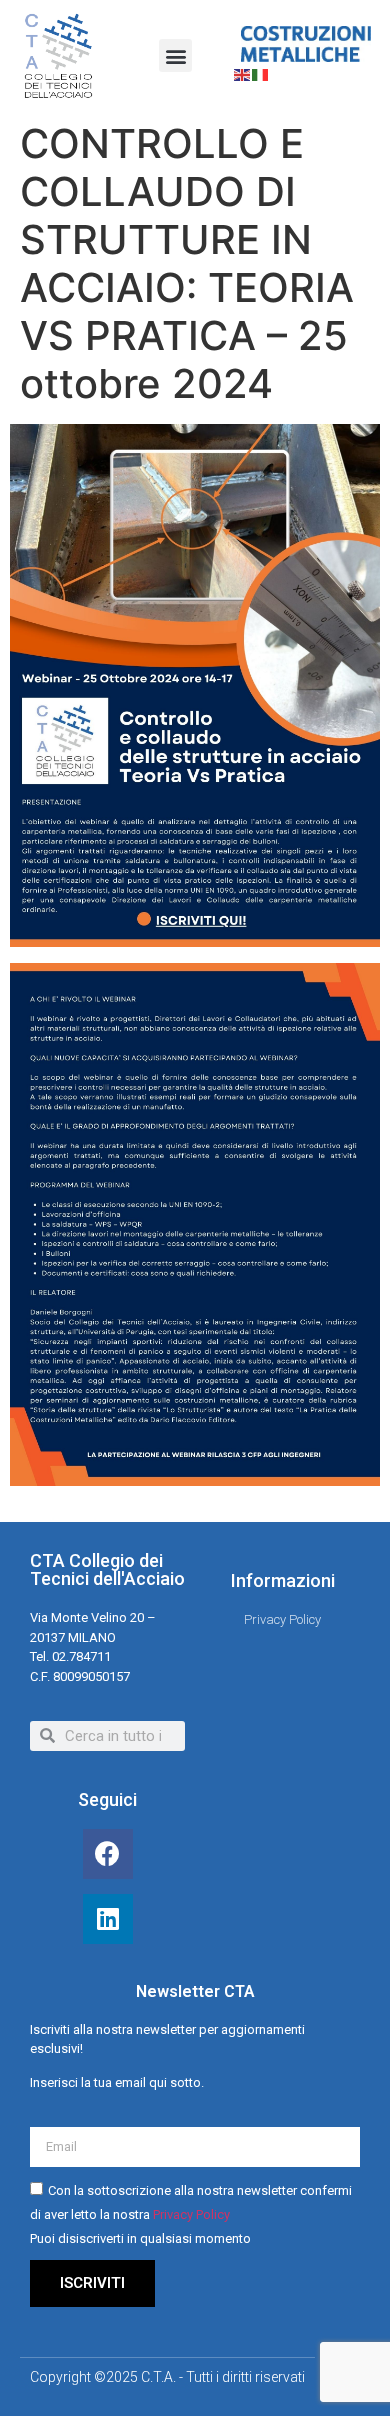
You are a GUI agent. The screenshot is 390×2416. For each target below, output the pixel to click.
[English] (243, 74)
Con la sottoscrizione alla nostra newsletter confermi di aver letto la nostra (191, 2214)
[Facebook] (108, 1854)
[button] (175, 55)
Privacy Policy (191, 2214)
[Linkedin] (108, 1919)
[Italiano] (261, 74)
